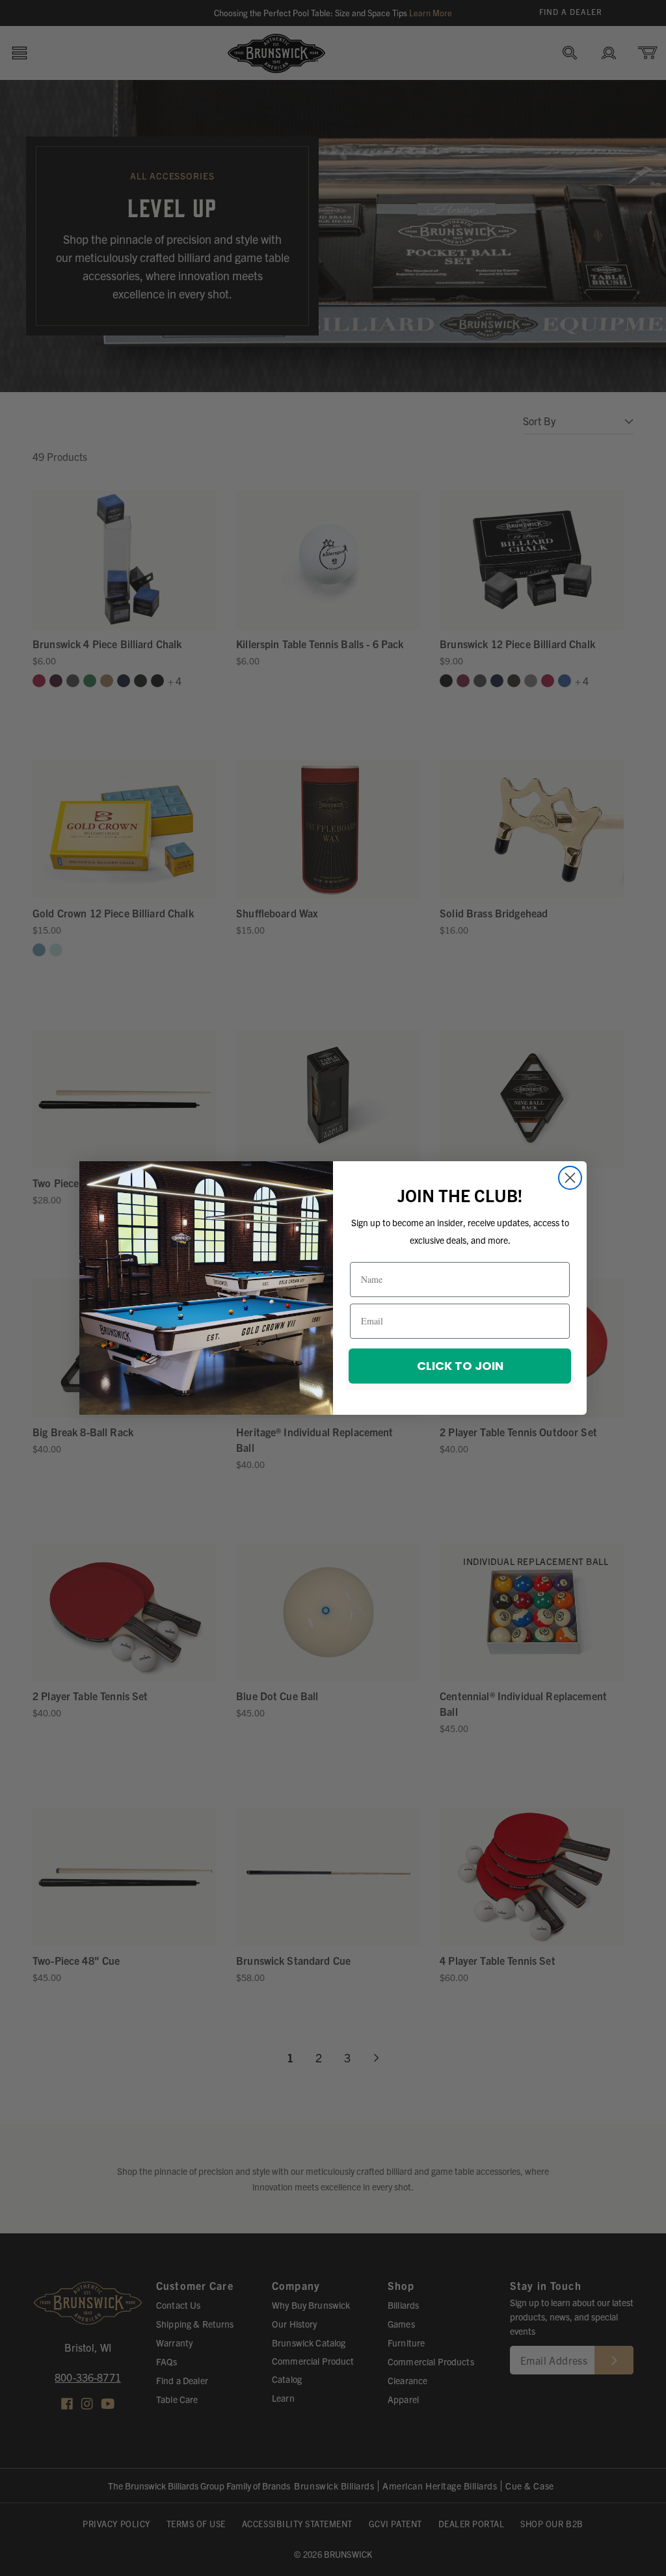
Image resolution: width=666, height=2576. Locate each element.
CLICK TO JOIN (460, 1366)
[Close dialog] (570, 1178)
